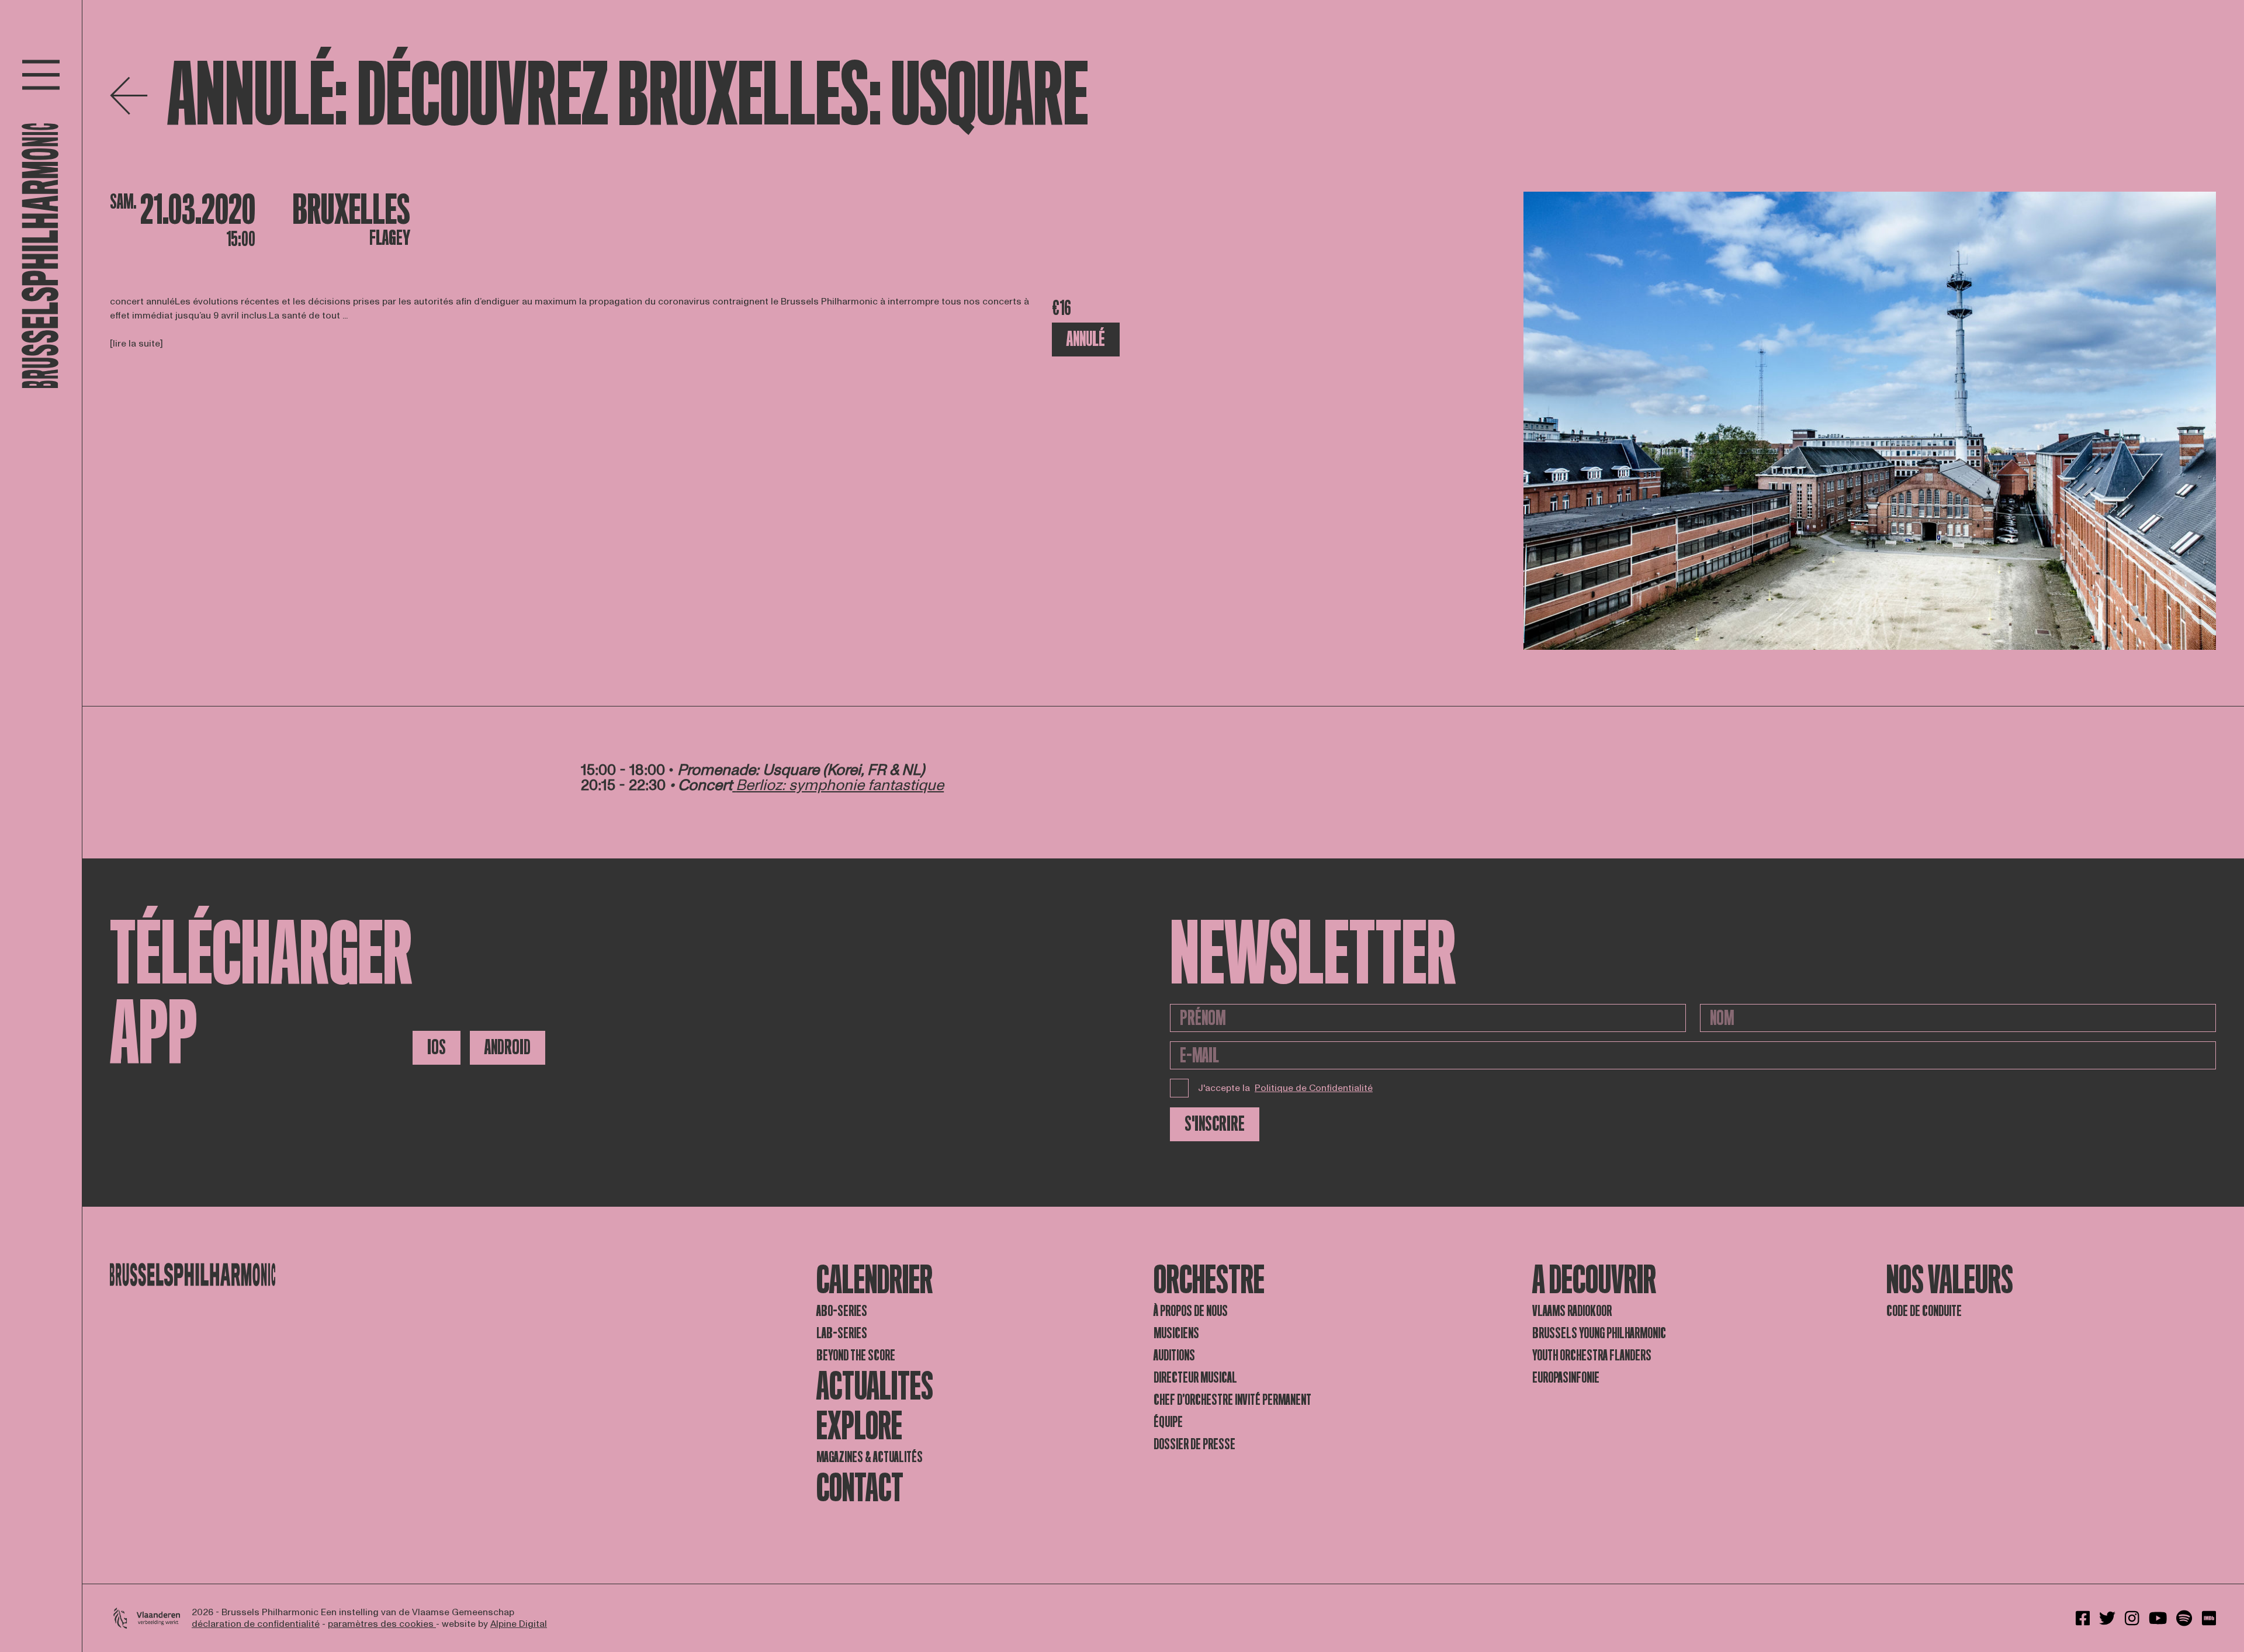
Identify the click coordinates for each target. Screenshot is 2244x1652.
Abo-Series (842, 1311)
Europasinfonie (1566, 1378)
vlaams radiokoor (1572, 1311)
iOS (437, 1047)
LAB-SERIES (842, 1333)
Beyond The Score (856, 1355)
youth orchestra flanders (1592, 1355)
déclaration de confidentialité (256, 1624)
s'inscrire (1215, 1124)
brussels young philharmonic (1599, 1333)
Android (508, 1047)
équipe (1168, 1422)
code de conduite (1924, 1311)
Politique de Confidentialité (1314, 1088)
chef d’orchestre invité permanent (1232, 1400)
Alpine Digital (519, 1624)
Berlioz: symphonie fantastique (840, 785)
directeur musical (1195, 1378)
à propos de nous (1191, 1311)
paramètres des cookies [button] (382, 1624)
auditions (1174, 1355)
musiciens (1176, 1333)
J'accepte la (1285, 1088)
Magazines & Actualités (870, 1457)
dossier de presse (1194, 1444)
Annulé (1086, 339)
